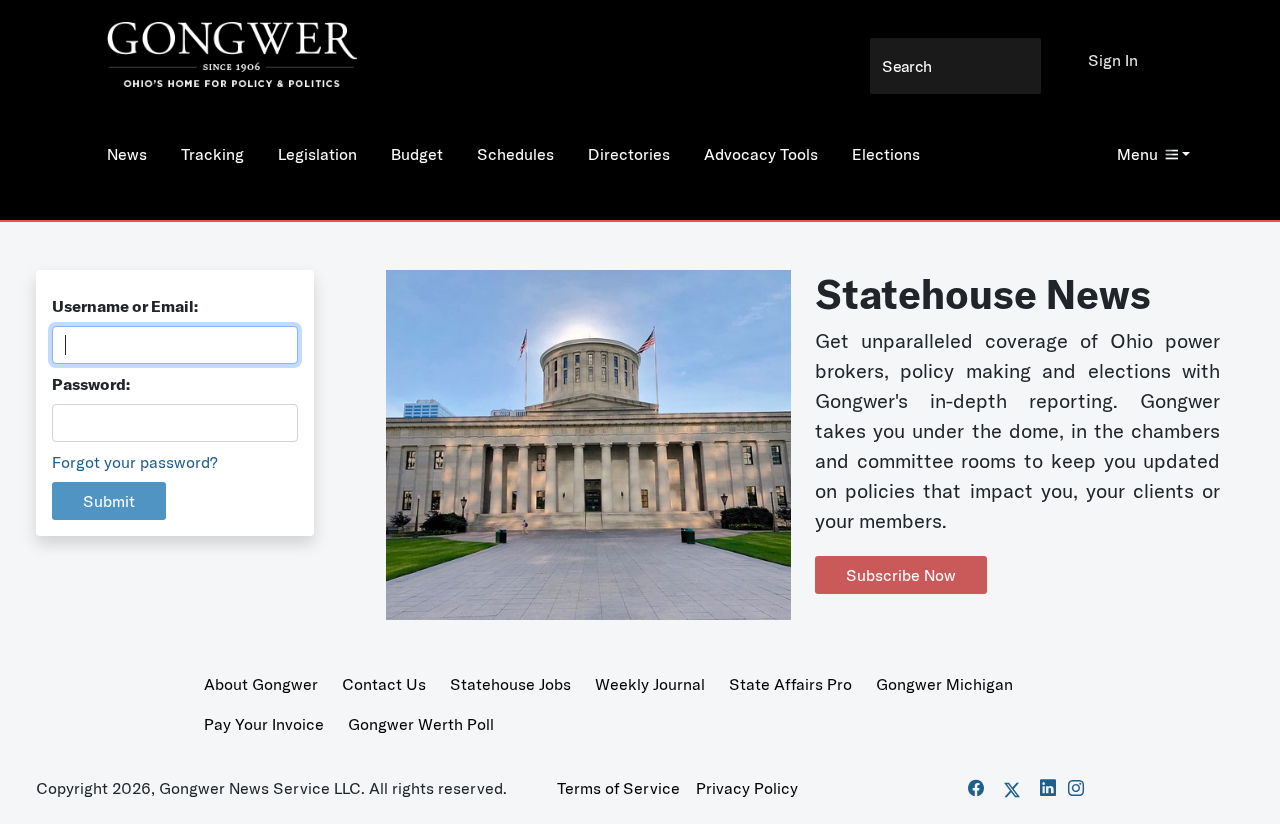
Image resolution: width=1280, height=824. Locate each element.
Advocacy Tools (761, 154)
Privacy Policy (747, 788)
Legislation (317, 154)
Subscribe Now (901, 575)
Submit (109, 501)
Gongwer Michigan (944, 684)
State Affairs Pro (790, 684)
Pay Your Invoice (264, 724)
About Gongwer (261, 684)
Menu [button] (1137, 154)
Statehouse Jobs (510, 684)
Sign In (1113, 60)
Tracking (212, 154)
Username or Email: (125, 306)
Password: (91, 384)
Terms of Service (618, 788)
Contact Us (384, 684)
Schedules (515, 154)
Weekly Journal (650, 684)
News (127, 154)
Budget (417, 154)
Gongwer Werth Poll (421, 724)
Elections (886, 154)
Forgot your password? (135, 462)
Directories (629, 154)
